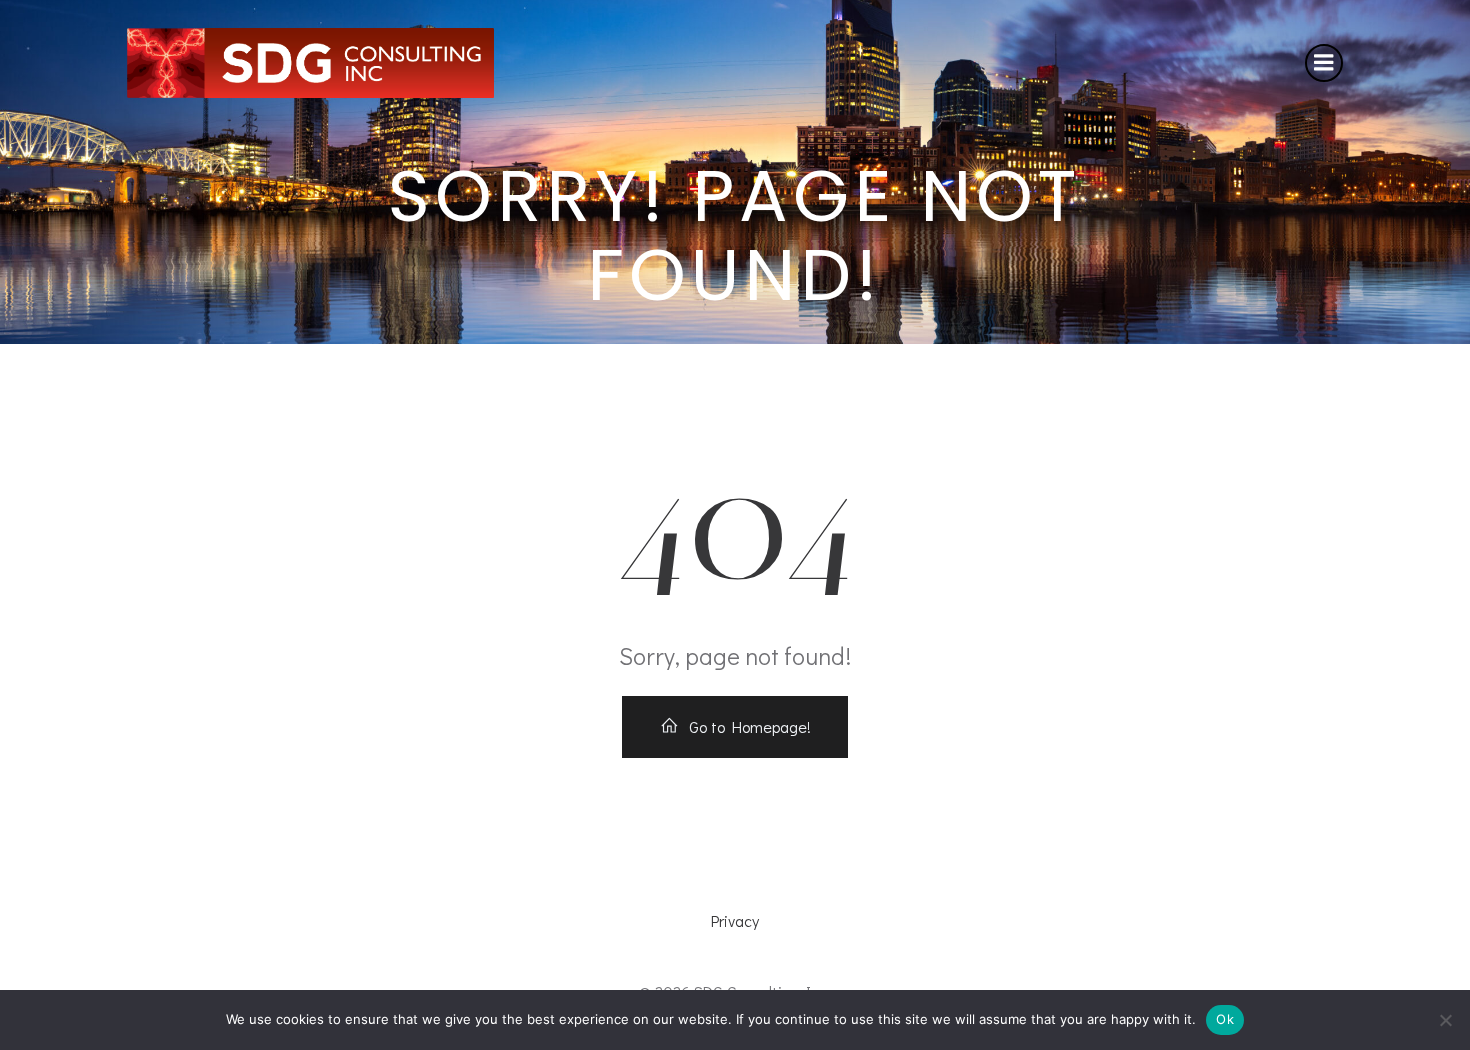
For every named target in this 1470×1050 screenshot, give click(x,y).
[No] (1445, 1020)
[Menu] (1324, 63)
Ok (1225, 1019)
